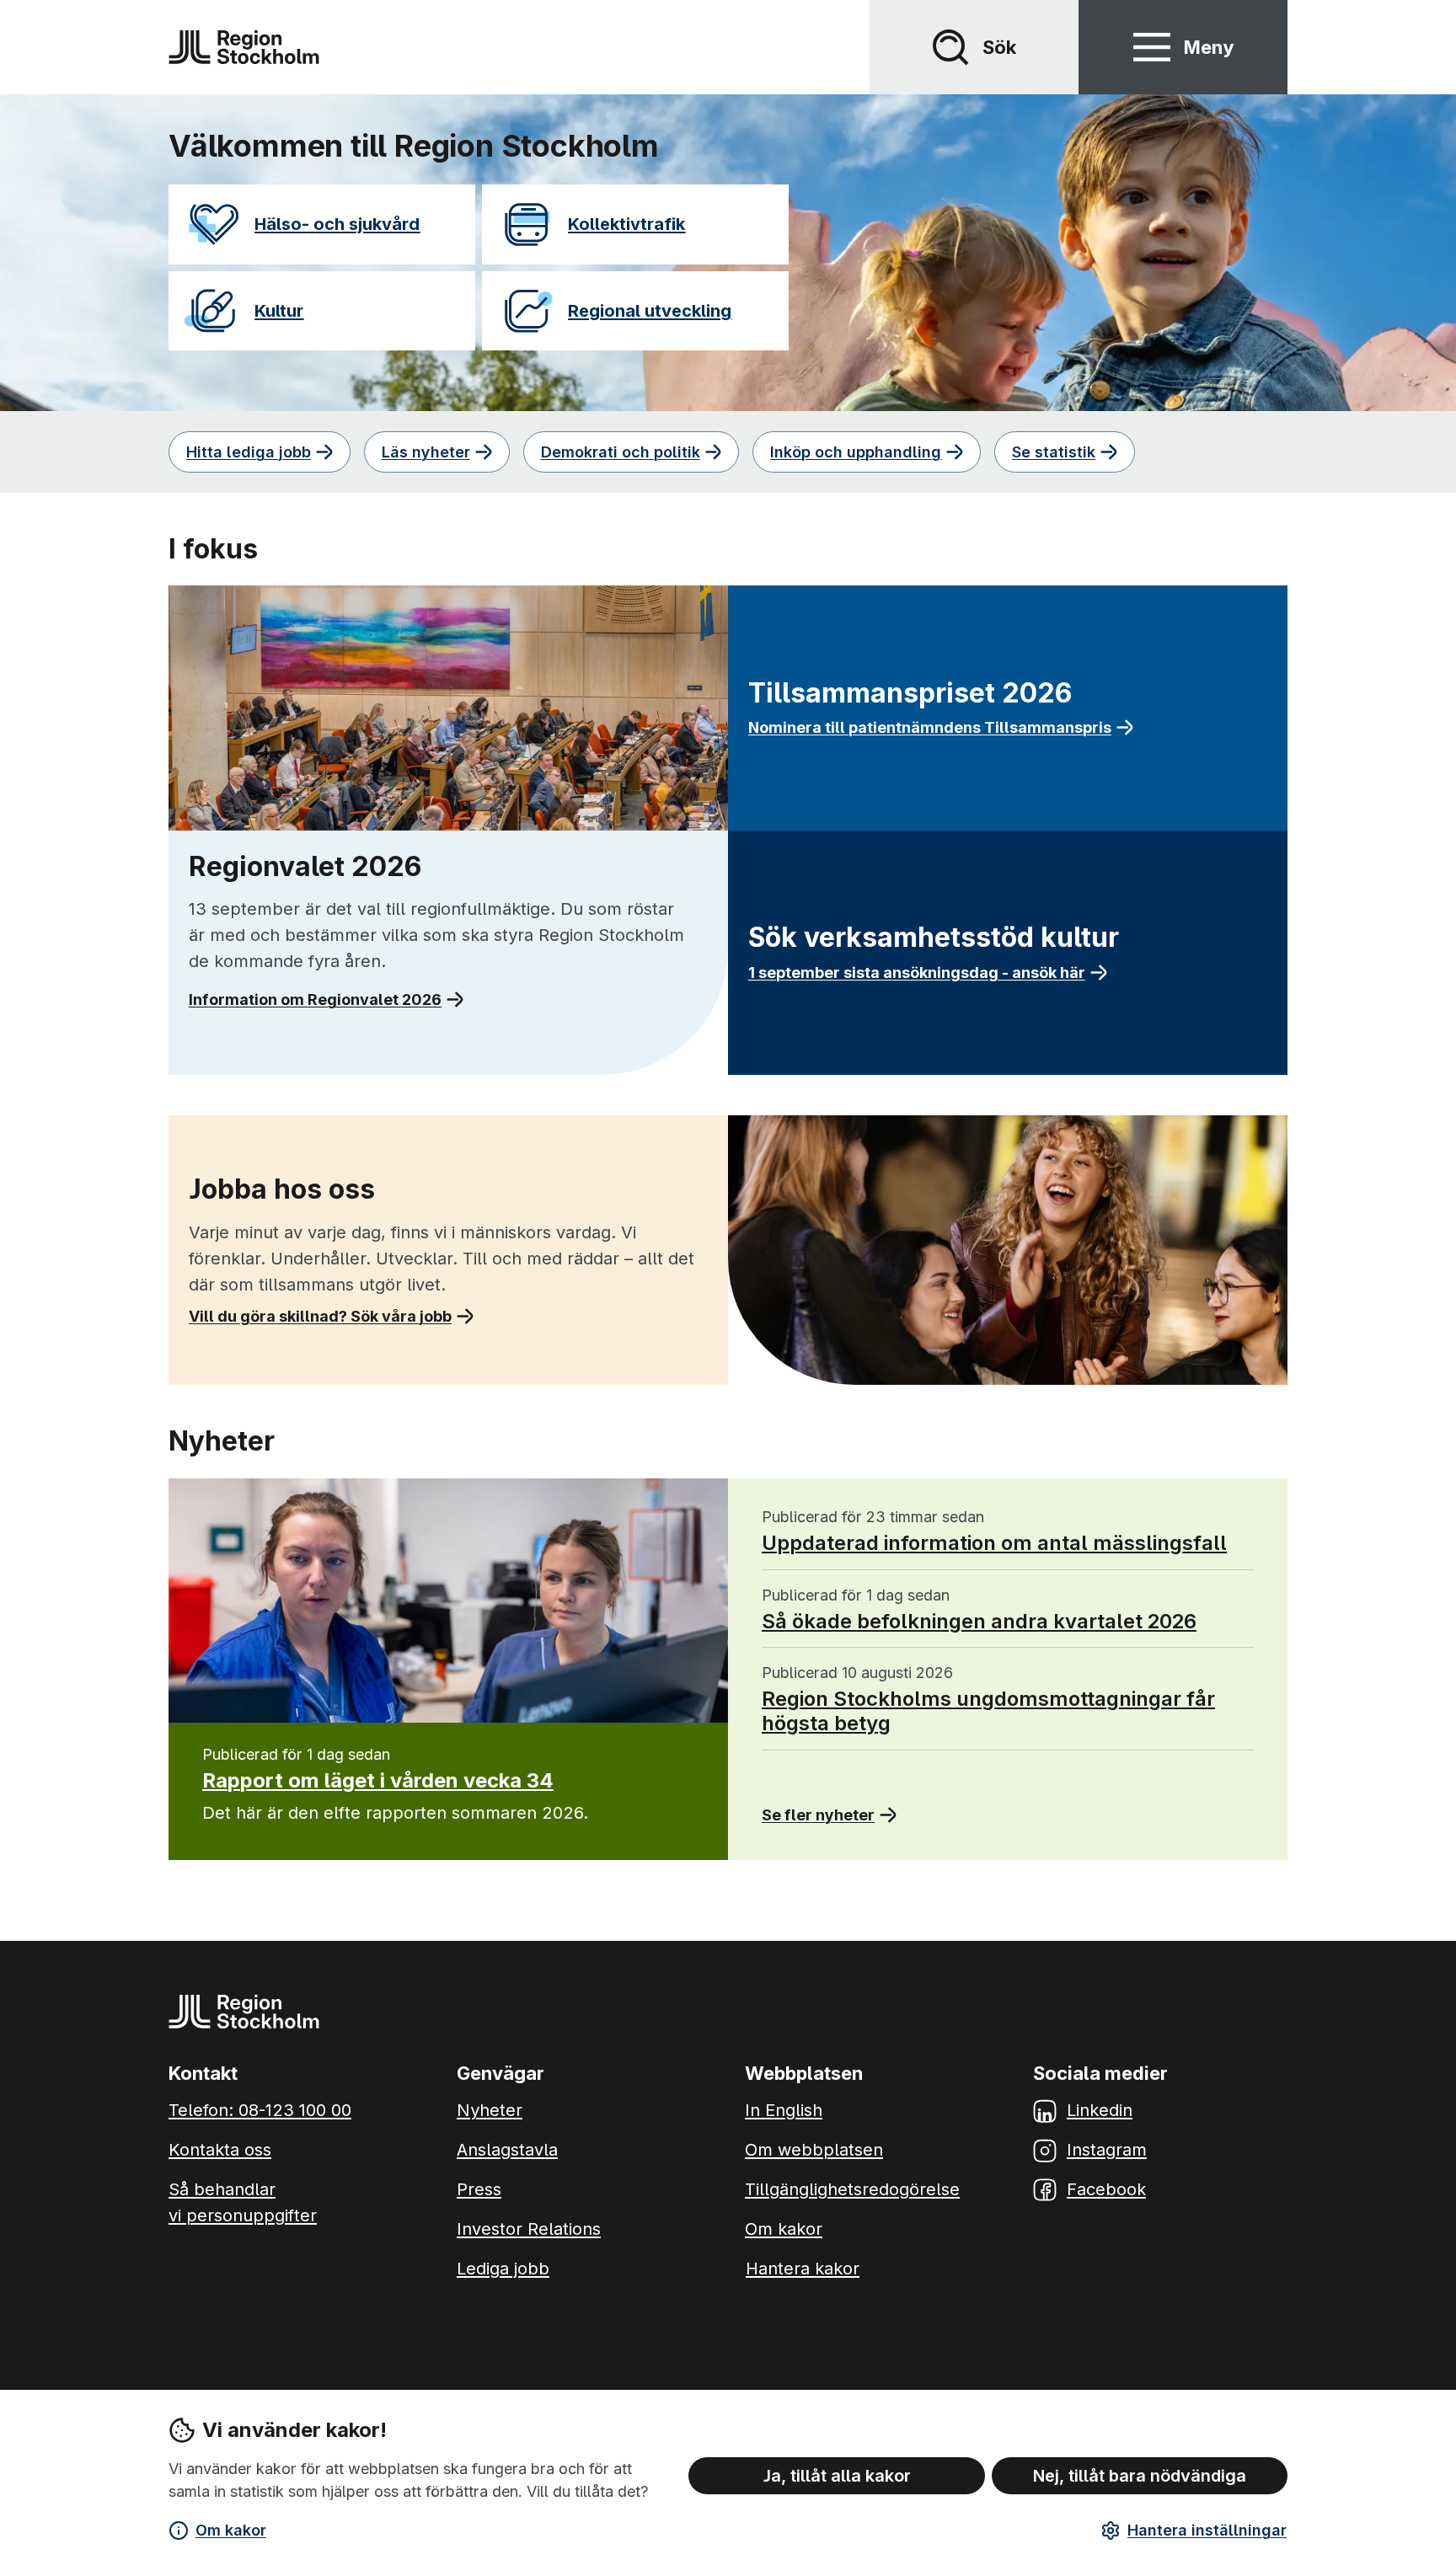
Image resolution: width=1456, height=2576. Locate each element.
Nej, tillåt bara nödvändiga (1140, 2476)
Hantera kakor (803, 2269)
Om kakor (231, 2530)
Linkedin (1100, 2110)
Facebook (1106, 2189)
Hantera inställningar (1207, 2530)
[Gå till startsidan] (244, 47)
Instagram (1107, 2150)
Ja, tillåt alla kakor (837, 2476)
